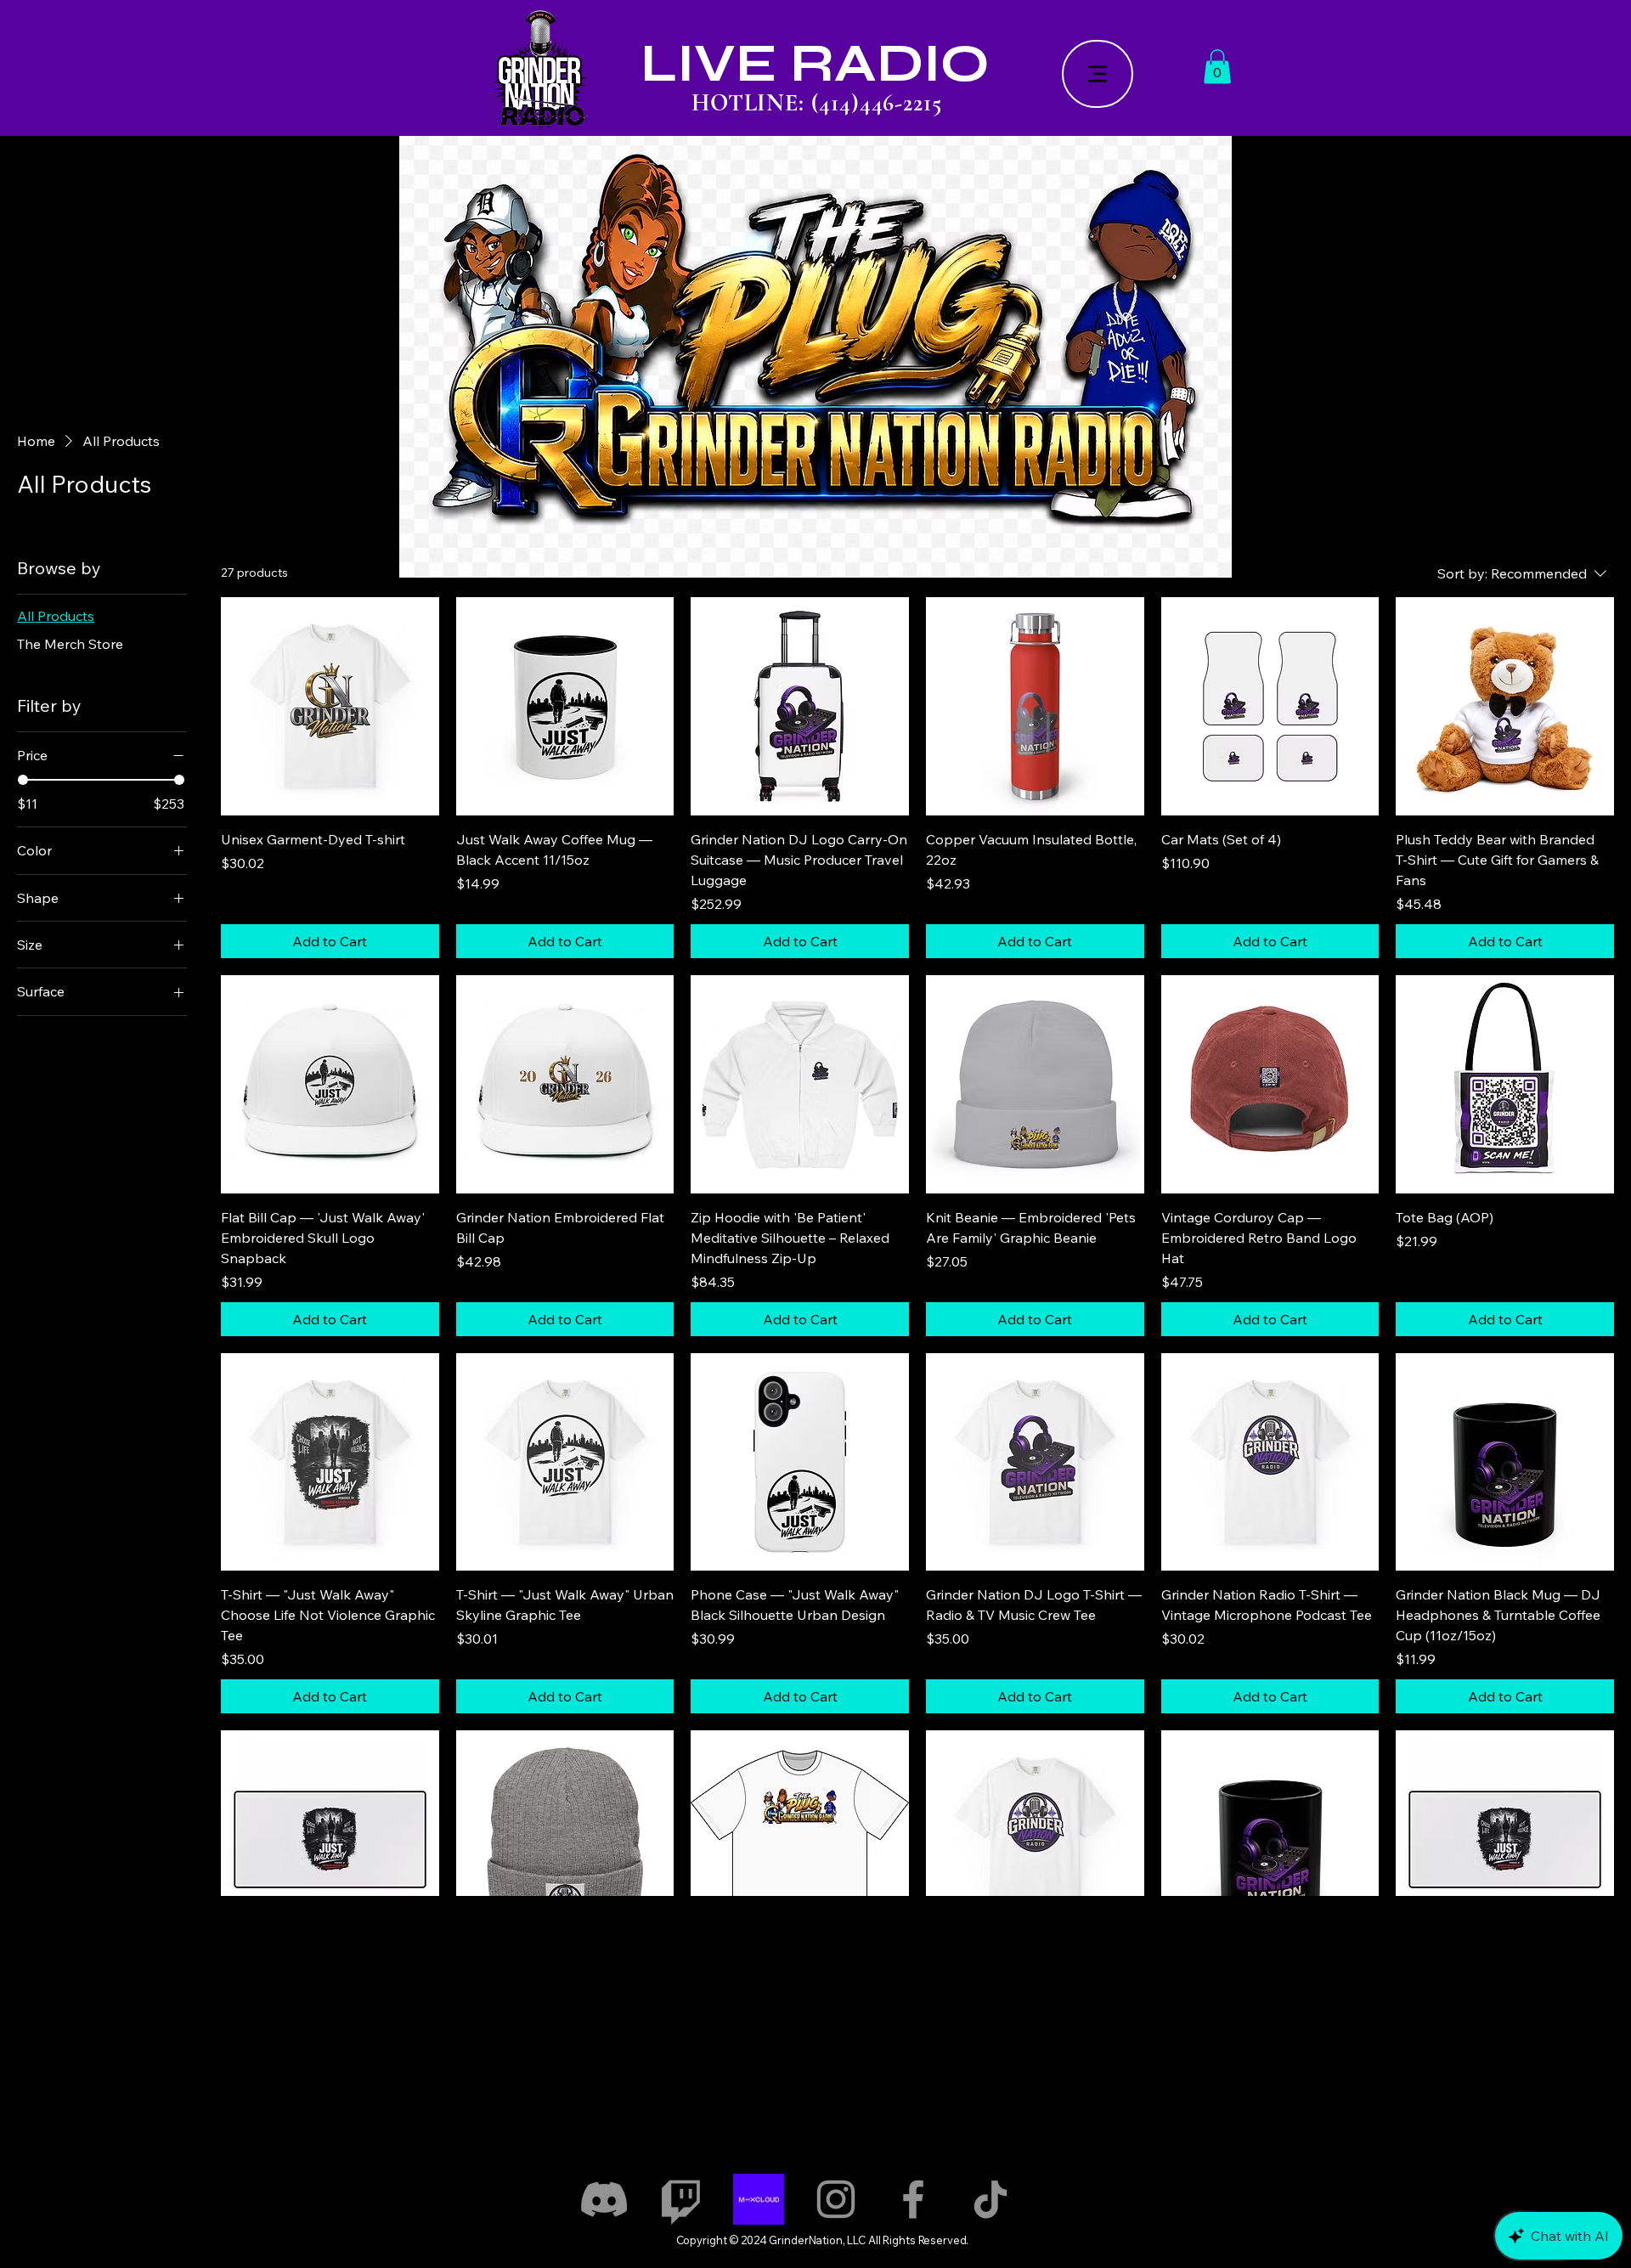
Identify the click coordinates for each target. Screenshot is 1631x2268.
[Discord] (604, 2199)
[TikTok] (990, 2199)
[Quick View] (330, 706)
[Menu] (1098, 74)
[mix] (759, 2199)
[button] (1217, 67)
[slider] (23, 780)
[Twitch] (681, 2199)
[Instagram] (836, 2199)
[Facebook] (913, 2199)
